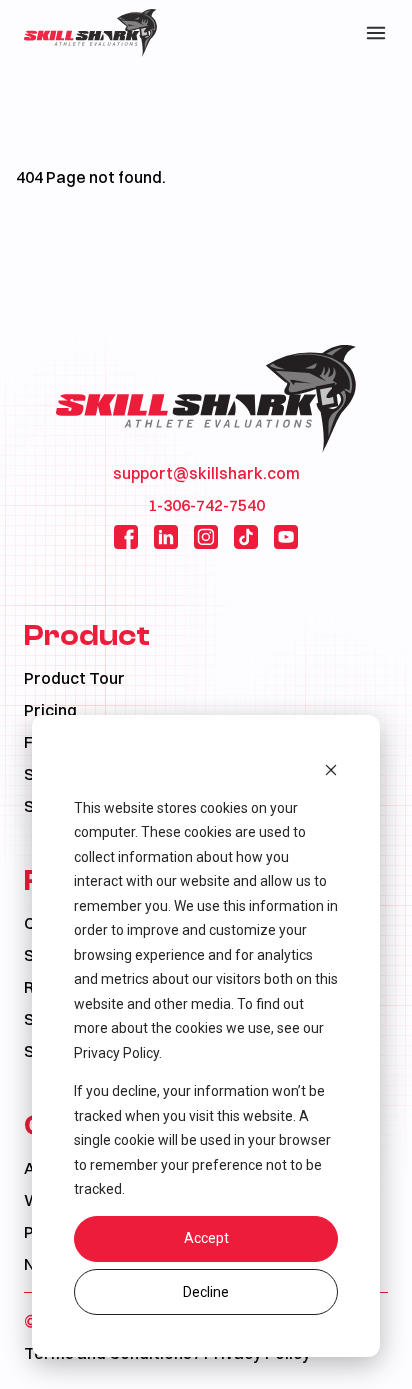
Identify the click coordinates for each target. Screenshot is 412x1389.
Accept (206, 1238)
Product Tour (74, 678)
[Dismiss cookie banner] (331, 769)
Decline (206, 1292)
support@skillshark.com (206, 473)
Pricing (50, 710)
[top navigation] (376, 33)
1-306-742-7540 (206, 505)
